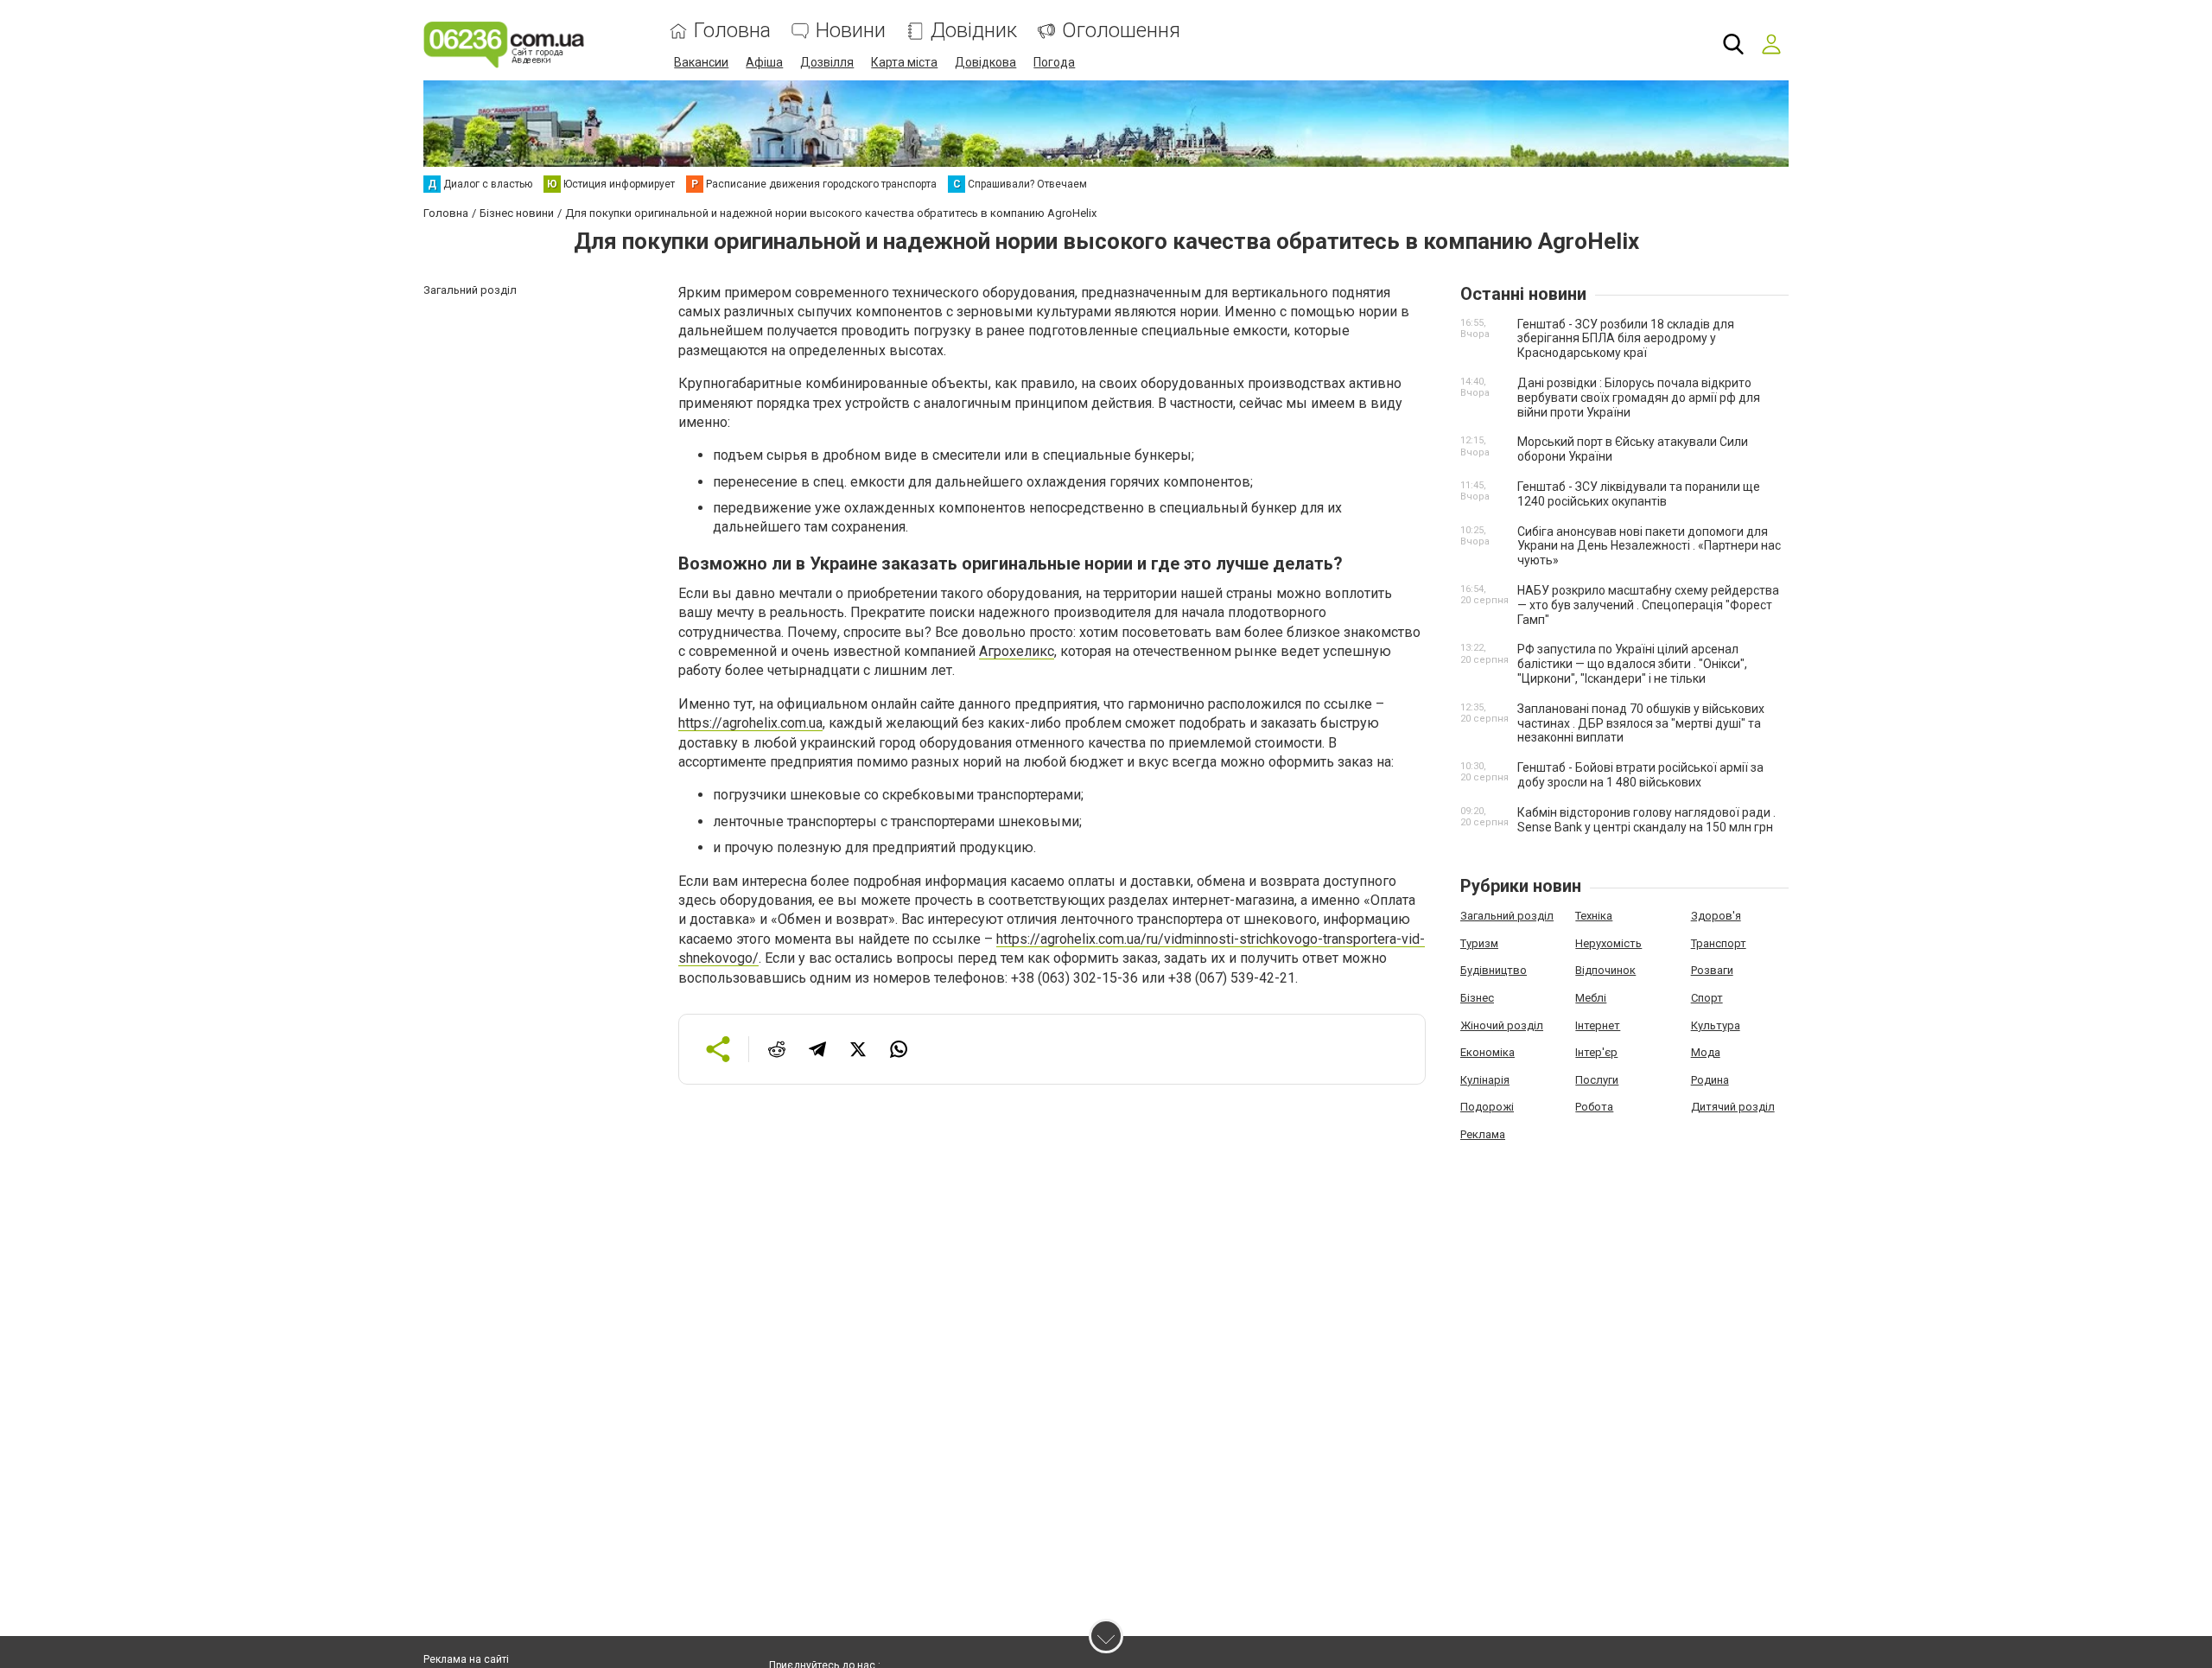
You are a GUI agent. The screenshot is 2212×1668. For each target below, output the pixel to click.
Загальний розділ (1507, 916)
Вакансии (701, 62)
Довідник (974, 31)
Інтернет (1598, 1025)
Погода (1054, 62)
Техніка (1594, 916)
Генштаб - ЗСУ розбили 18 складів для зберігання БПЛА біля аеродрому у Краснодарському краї (1626, 339)
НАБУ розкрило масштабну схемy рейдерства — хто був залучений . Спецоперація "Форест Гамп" (1648, 605)
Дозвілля (827, 62)
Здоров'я (1716, 916)
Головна (732, 31)
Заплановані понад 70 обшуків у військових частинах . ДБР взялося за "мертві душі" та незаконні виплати (1641, 723)
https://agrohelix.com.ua (750, 723)
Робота (1594, 1107)
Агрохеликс (1017, 651)
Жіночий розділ (1502, 1025)
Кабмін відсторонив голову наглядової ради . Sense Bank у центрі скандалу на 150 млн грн (1646, 820)
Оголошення (1121, 31)
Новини (851, 31)
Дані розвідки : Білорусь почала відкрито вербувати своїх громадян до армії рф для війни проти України (1639, 398)
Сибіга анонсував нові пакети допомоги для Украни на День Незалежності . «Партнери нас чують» (1649, 546)
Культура (1716, 1025)
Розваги (1712, 970)
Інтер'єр (1596, 1052)
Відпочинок (1605, 970)
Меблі (1591, 998)
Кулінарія (1485, 1080)
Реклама (1483, 1134)
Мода (1706, 1052)
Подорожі (1487, 1107)
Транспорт (1719, 943)
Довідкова (985, 62)
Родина (1710, 1080)
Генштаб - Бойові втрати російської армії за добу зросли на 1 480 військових (1640, 775)
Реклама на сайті (466, 1659)
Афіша (764, 62)
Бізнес (1477, 998)
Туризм (1479, 943)
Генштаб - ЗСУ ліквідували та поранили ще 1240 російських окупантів (1639, 494)
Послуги (1597, 1080)
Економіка (1487, 1052)
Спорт (1707, 998)
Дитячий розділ (1733, 1107)
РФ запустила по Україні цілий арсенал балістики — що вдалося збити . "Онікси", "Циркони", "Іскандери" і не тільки (1632, 664)
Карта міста (904, 62)
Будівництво (1494, 970)
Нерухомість (1608, 943)
